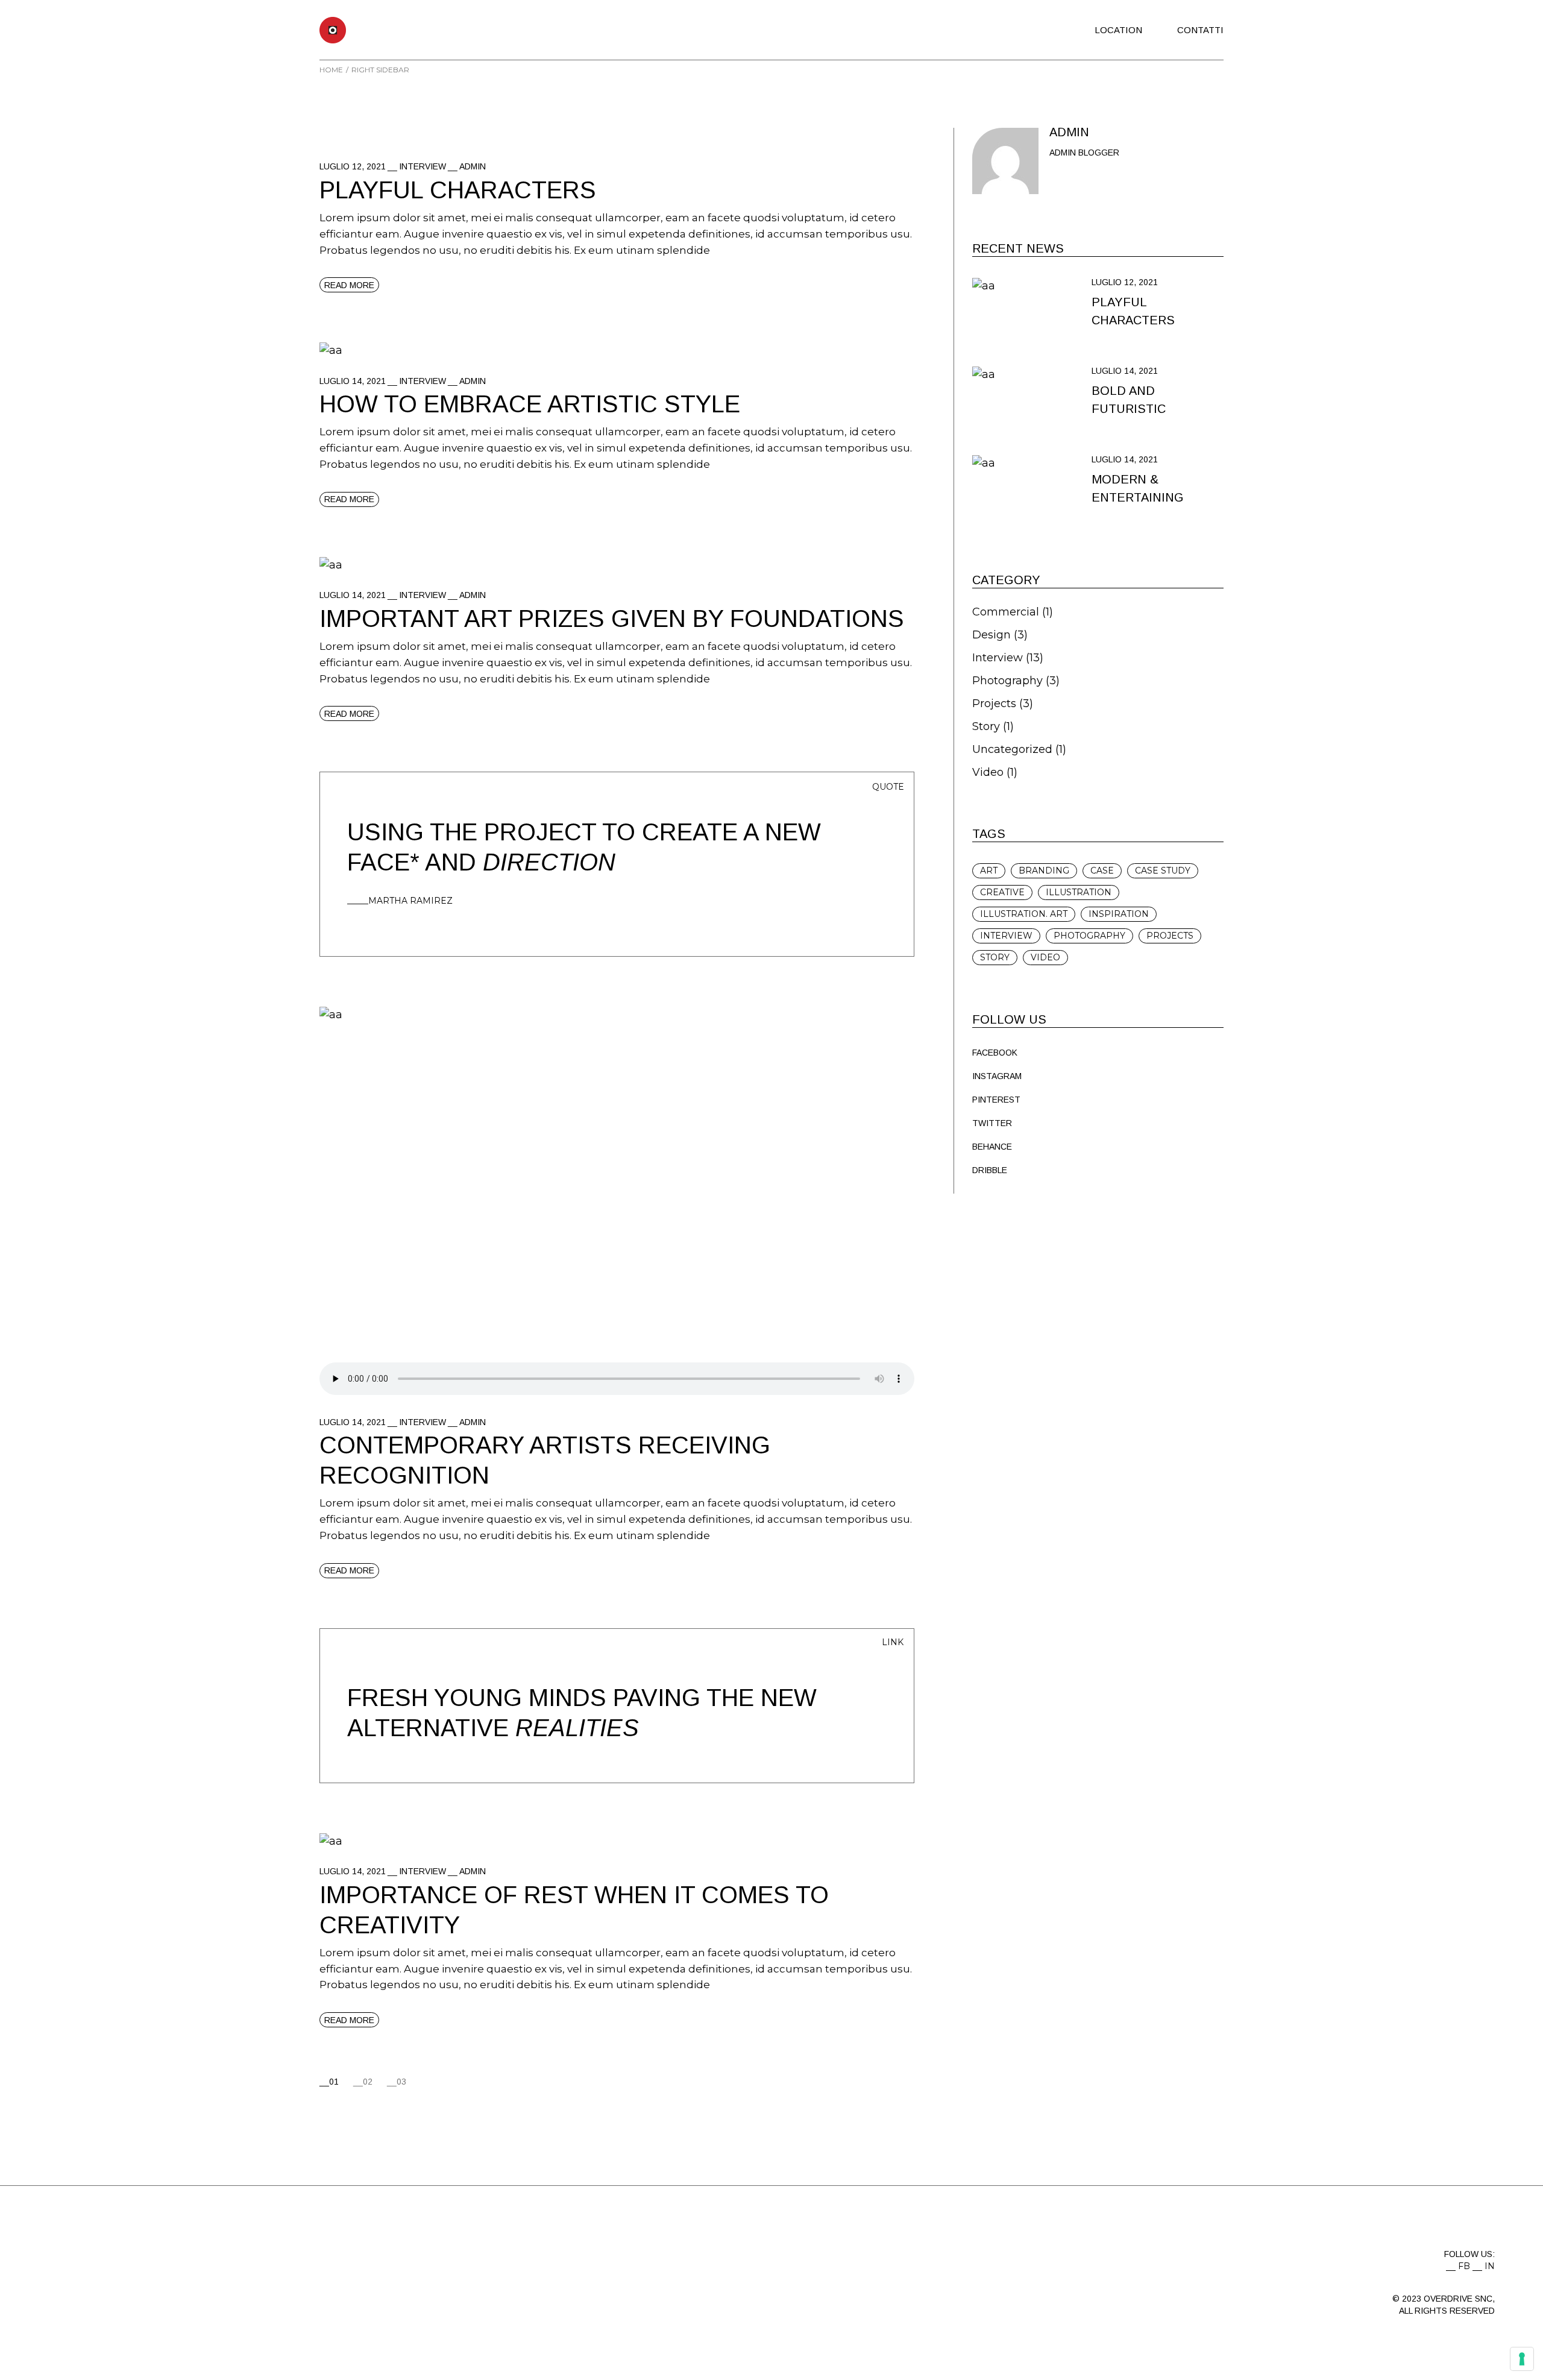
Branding (1044, 870)
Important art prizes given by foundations (612, 619)
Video (988, 772)
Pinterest (996, 1100)
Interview (423, 166)
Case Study (1163, 870)
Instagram (997, 1076)
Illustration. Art (1024, 914)
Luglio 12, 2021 (353, 166)
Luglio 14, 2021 (353, 381)
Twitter (992, 1123)
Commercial (1006, 612)
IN (1490, 2266)
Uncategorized (1012, 749)
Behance (992, 1147)
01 (334, 2082)
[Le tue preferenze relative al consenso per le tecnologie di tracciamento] (1522, 2359)
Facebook (995, 1053)
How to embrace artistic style (530, 404)
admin (473, 166)
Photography (1007, 681)
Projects (994, 704)
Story (986, 726)
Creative (1002, 892)
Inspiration (1119, 914)
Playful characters (458, 190)
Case (1102, 870)
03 (401, 2082)
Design (991, 635)
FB (1464, 2266)
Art (989, 870)
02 (368, 2082)
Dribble (990, 1170)
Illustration (1079, 892)
